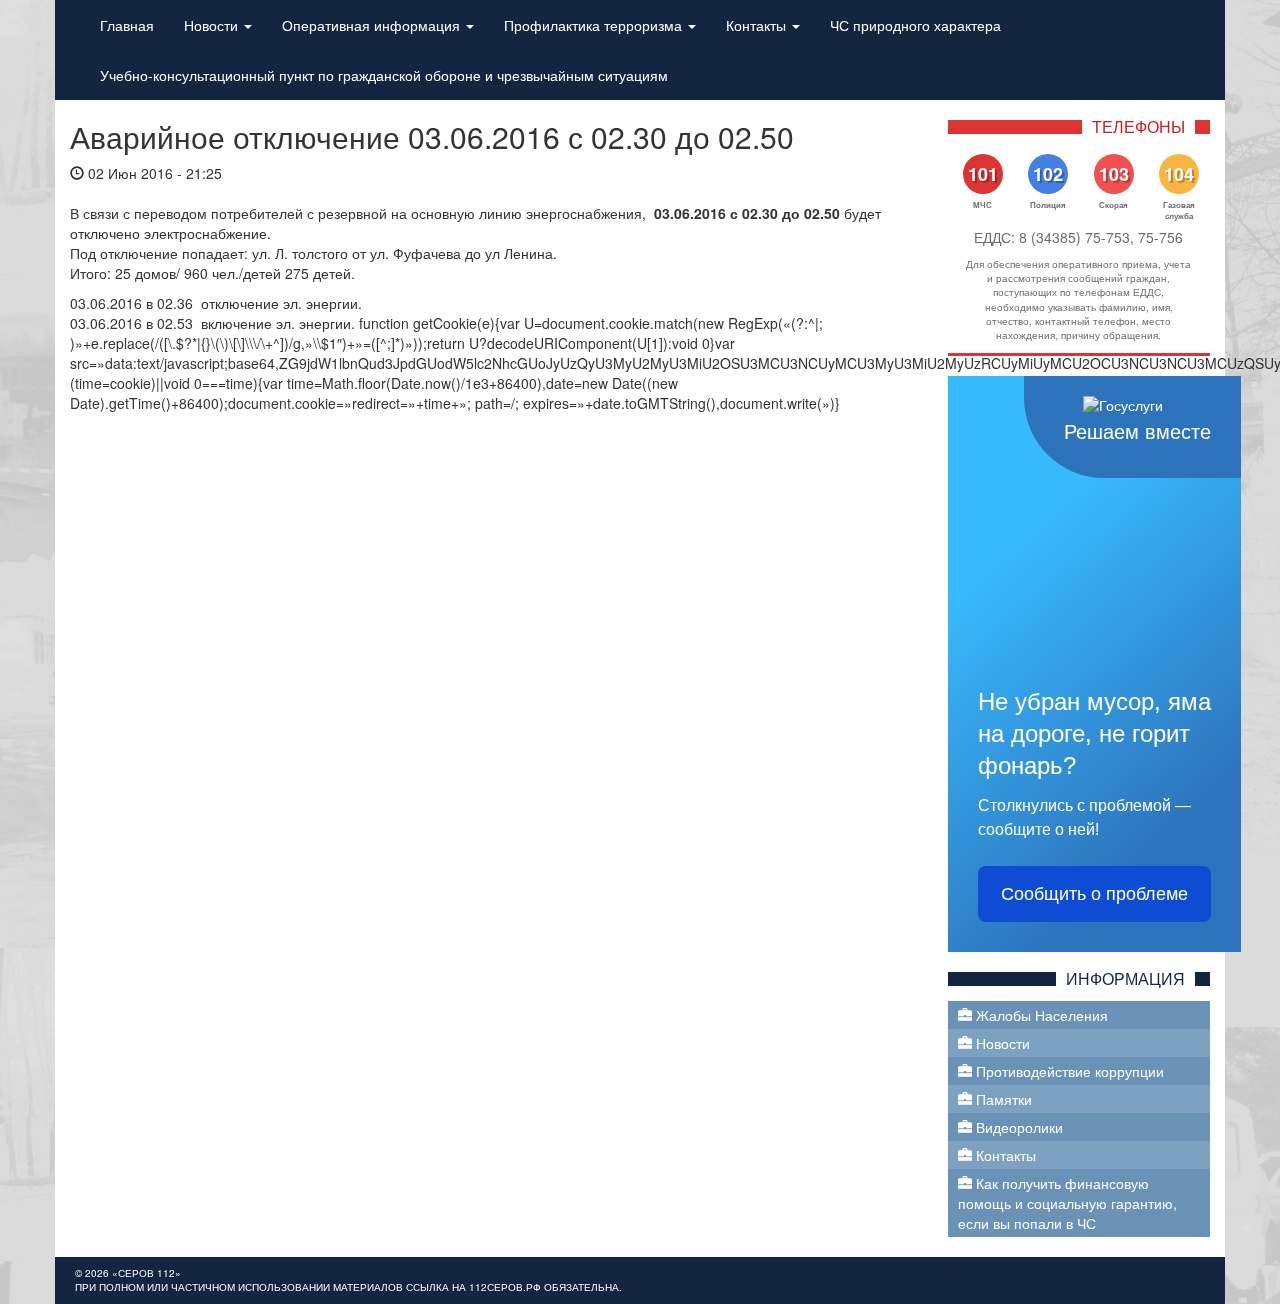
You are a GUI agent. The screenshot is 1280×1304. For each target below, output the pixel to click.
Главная (127, 25)
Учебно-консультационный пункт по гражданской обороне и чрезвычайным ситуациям (384, 75)
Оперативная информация (373, 25)
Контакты (758, 25)
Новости (213, 25)
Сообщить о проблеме (1094, 894)
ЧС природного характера (915, 25)
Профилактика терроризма (595, 25)
